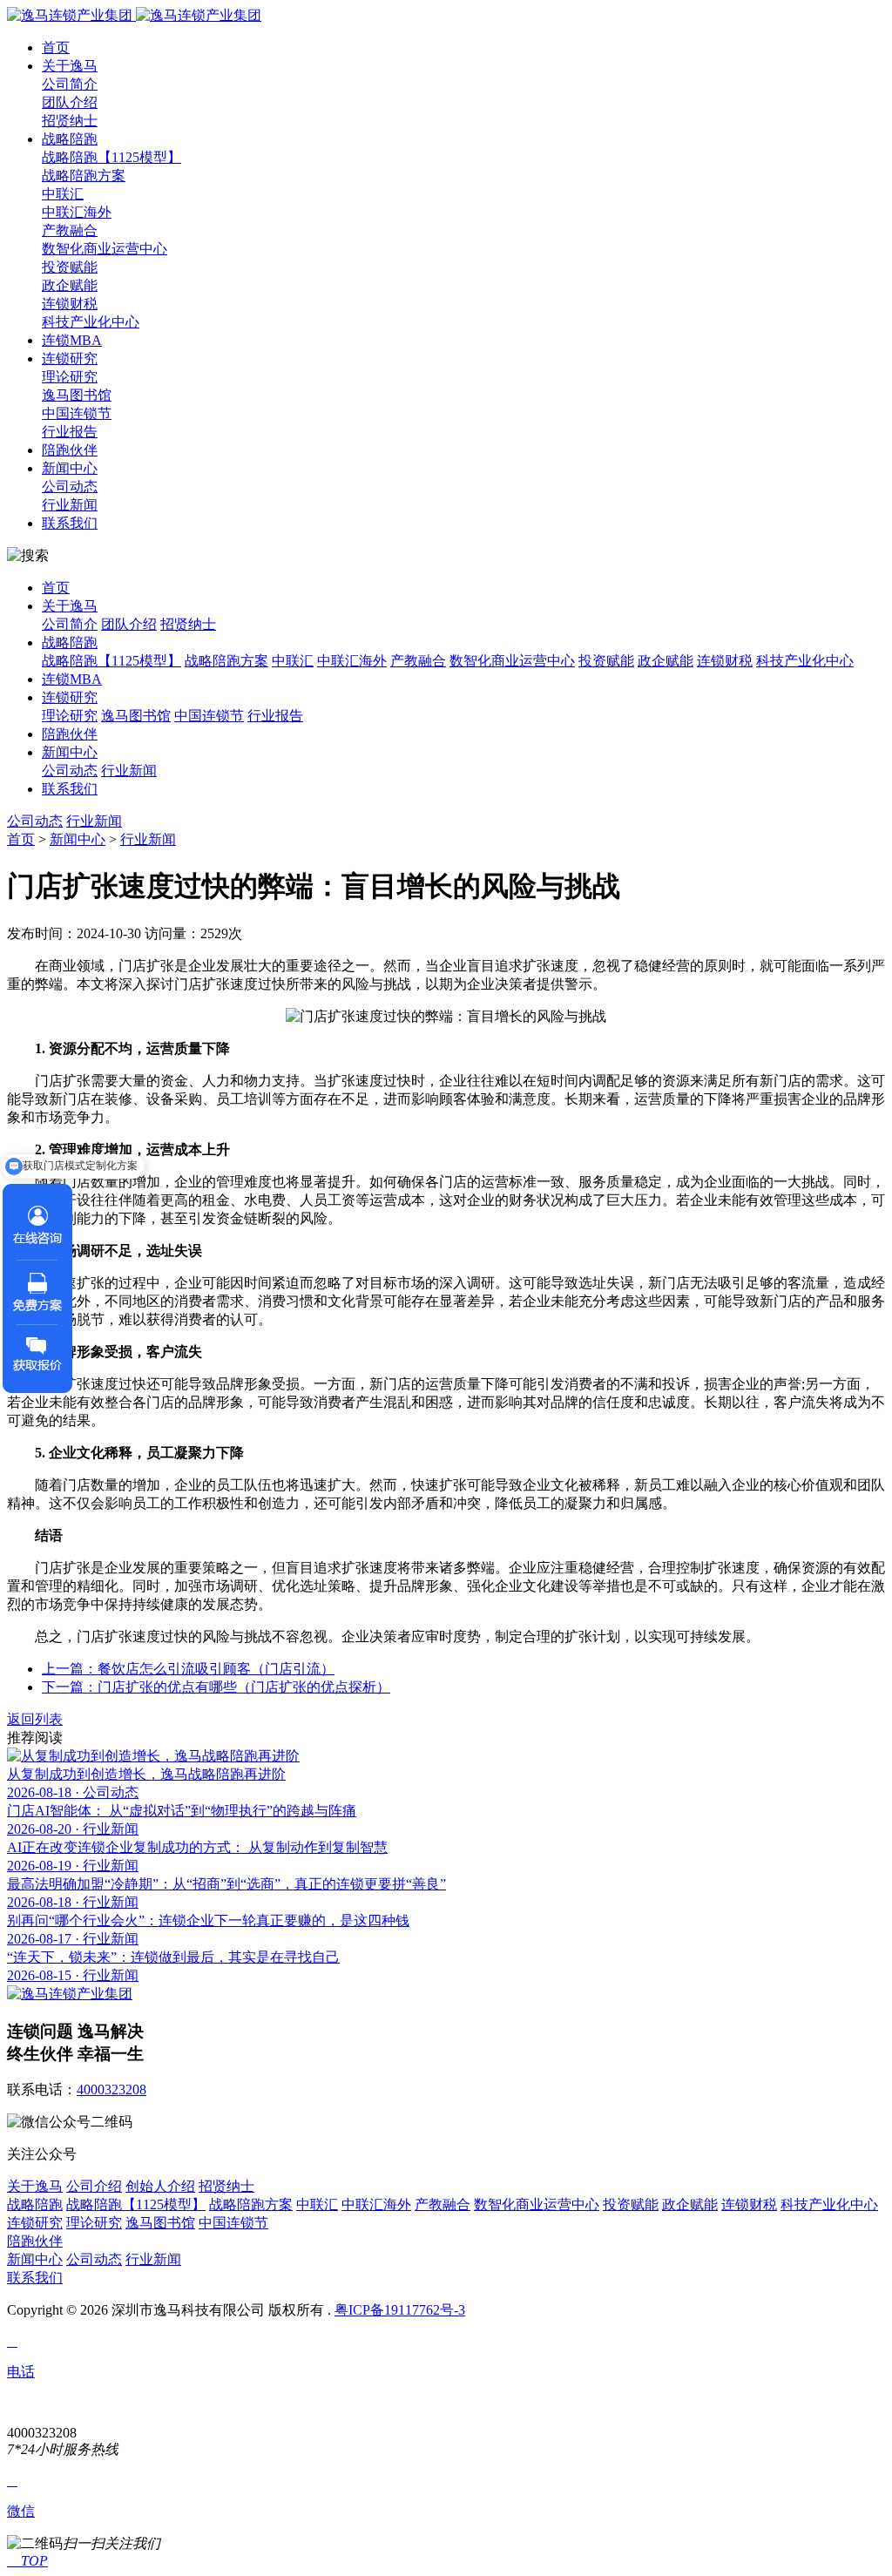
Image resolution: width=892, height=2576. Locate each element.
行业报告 (70, 432)
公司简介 (70, 84)
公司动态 (70, 487)
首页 (56, 47)
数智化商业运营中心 (105, 249)
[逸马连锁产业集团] (134, 15)
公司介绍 (94, 2186)
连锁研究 (70, 358)
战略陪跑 (70, 139)
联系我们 (70, 523)
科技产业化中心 (91, 322)
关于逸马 (70, 66)
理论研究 (70, 377)
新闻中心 (70, 468)
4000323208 (111, 2089)
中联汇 (63, 194)
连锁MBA (72, 340)
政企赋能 (70, 285)
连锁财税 (70, 304)
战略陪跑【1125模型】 (111, 157)
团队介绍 (70, 102)
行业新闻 (70, 505)
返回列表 (35, 1719)
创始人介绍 (160, 2186)
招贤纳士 (70, 121)
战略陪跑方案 (84, 176)
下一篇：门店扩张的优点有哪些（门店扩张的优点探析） (216, 1687)
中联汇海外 (77, 212)
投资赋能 (70, 267)
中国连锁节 (77, 413)
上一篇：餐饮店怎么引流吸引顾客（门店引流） (188, 1669)
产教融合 (70, 230)
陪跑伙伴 (70, 450)
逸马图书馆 (77, 395)
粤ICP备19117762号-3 (400, 2310)
